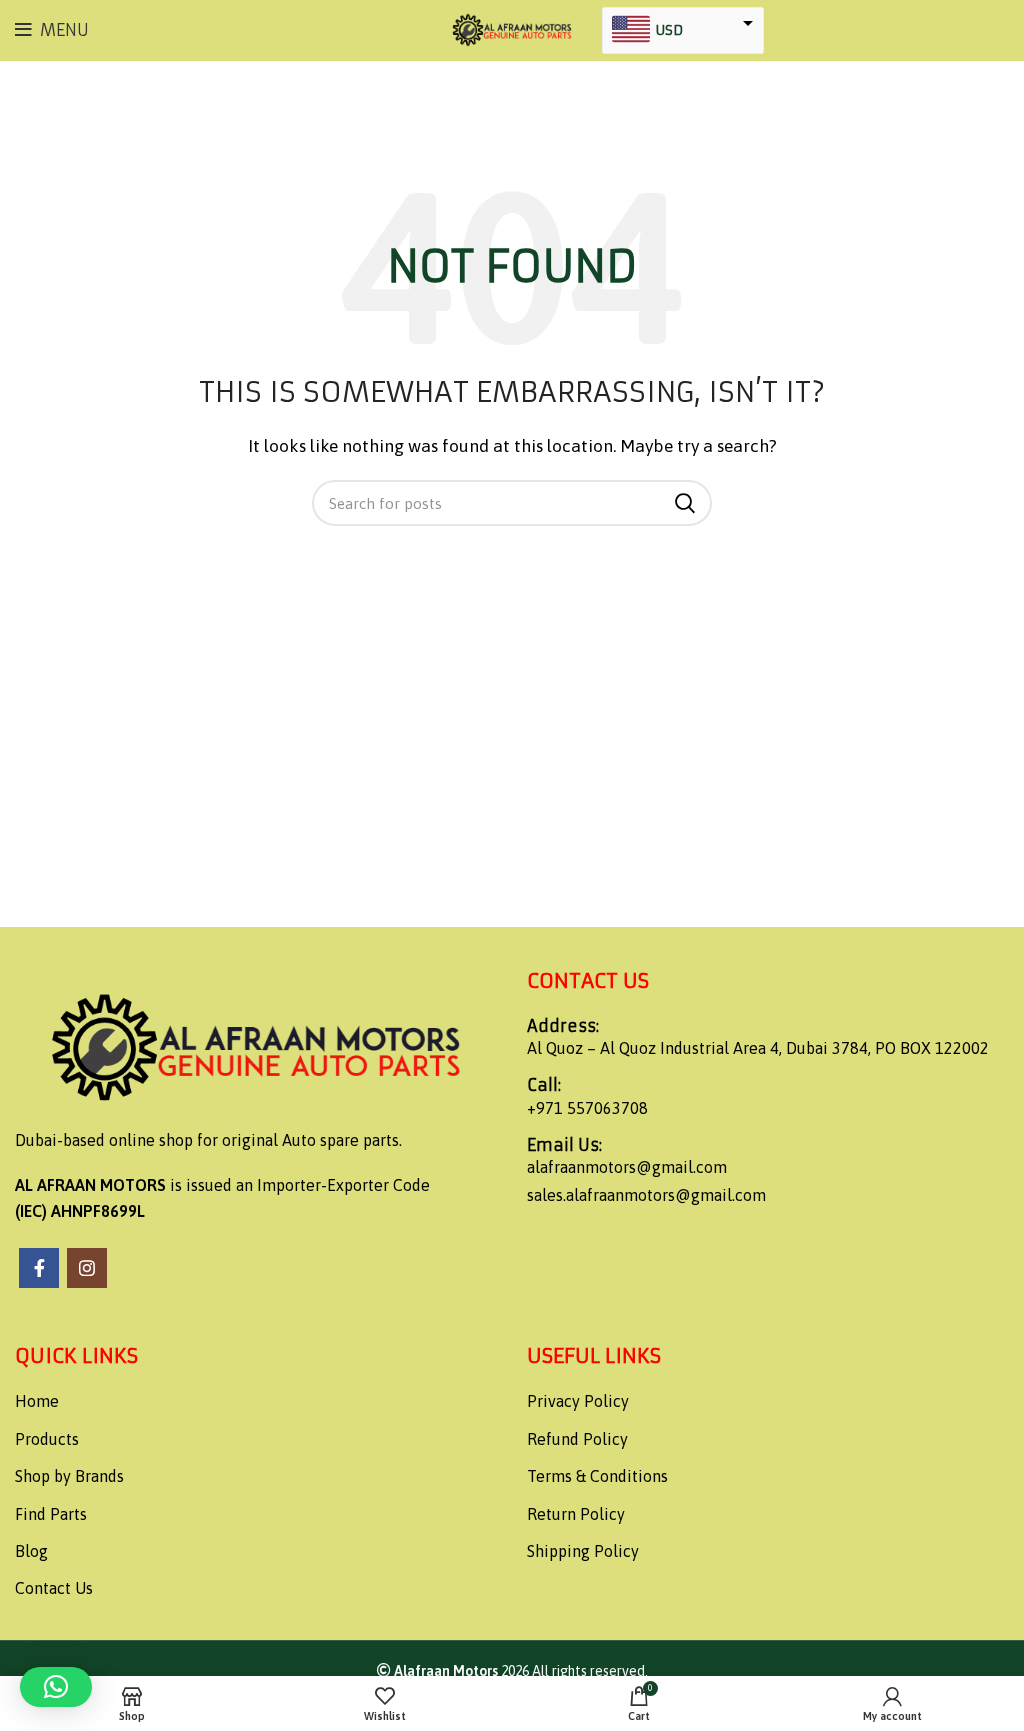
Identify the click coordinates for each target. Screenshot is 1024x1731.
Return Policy (576, 1514)
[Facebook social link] (39, 1268)
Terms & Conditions (597, 1476)
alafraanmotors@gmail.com (627, 1167)
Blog (31, 1551)
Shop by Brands (69, 1476)
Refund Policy (577, 1439)
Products (47, 1439)
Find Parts (51, 1514)
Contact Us (54, 1588)
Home (37, 1401)
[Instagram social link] (87, 1268)
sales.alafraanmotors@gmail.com (646, 1195)
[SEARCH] (685, 503)
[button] (56, 1687)
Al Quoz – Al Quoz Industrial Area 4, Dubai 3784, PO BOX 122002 (758, 1048)
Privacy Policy (578, 1401)
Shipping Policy (583, 1551)
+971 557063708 (587, 1108)
